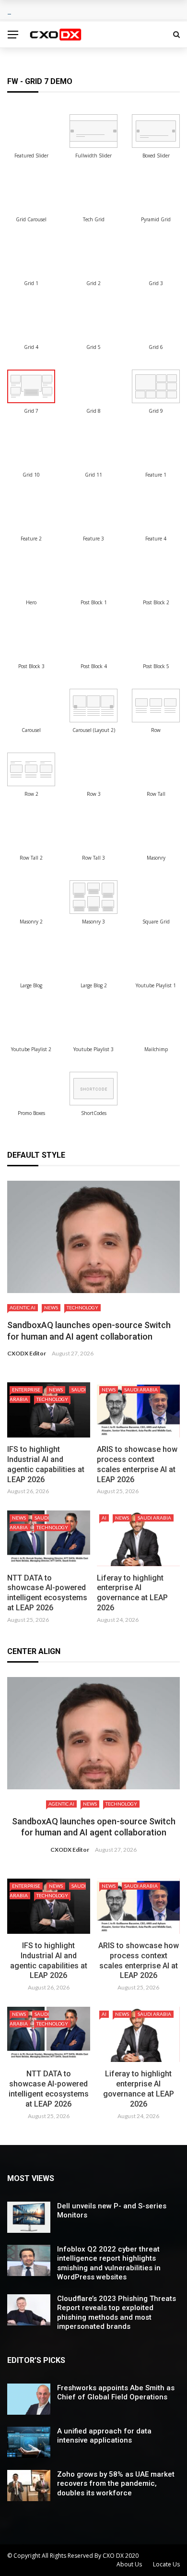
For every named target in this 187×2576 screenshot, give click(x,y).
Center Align (34, 1651)
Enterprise (26, 1390)
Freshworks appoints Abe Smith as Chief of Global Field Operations (116, 2393)
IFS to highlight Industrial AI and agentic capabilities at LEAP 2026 (46, 1464)
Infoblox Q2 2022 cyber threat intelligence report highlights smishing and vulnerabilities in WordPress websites (109, 2263)
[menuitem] (31, 131)
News (51, 1307)
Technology (82, 1307)
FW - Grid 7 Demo (40, 81)
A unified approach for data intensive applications (104, 2436)
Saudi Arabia (141, 1390)
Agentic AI (23, 1307)
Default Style (36, 1155)
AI (104, 1518)
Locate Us (166, 2564)
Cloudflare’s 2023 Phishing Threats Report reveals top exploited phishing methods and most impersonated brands (117, 2313)
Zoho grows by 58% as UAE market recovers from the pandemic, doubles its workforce (116, 2484)
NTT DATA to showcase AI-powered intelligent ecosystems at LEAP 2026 (47, 1593)
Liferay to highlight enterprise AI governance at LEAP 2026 (132, 1593)
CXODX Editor (27, 1353)
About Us (129, 2564)
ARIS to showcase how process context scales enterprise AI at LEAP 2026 (137, 1464)
